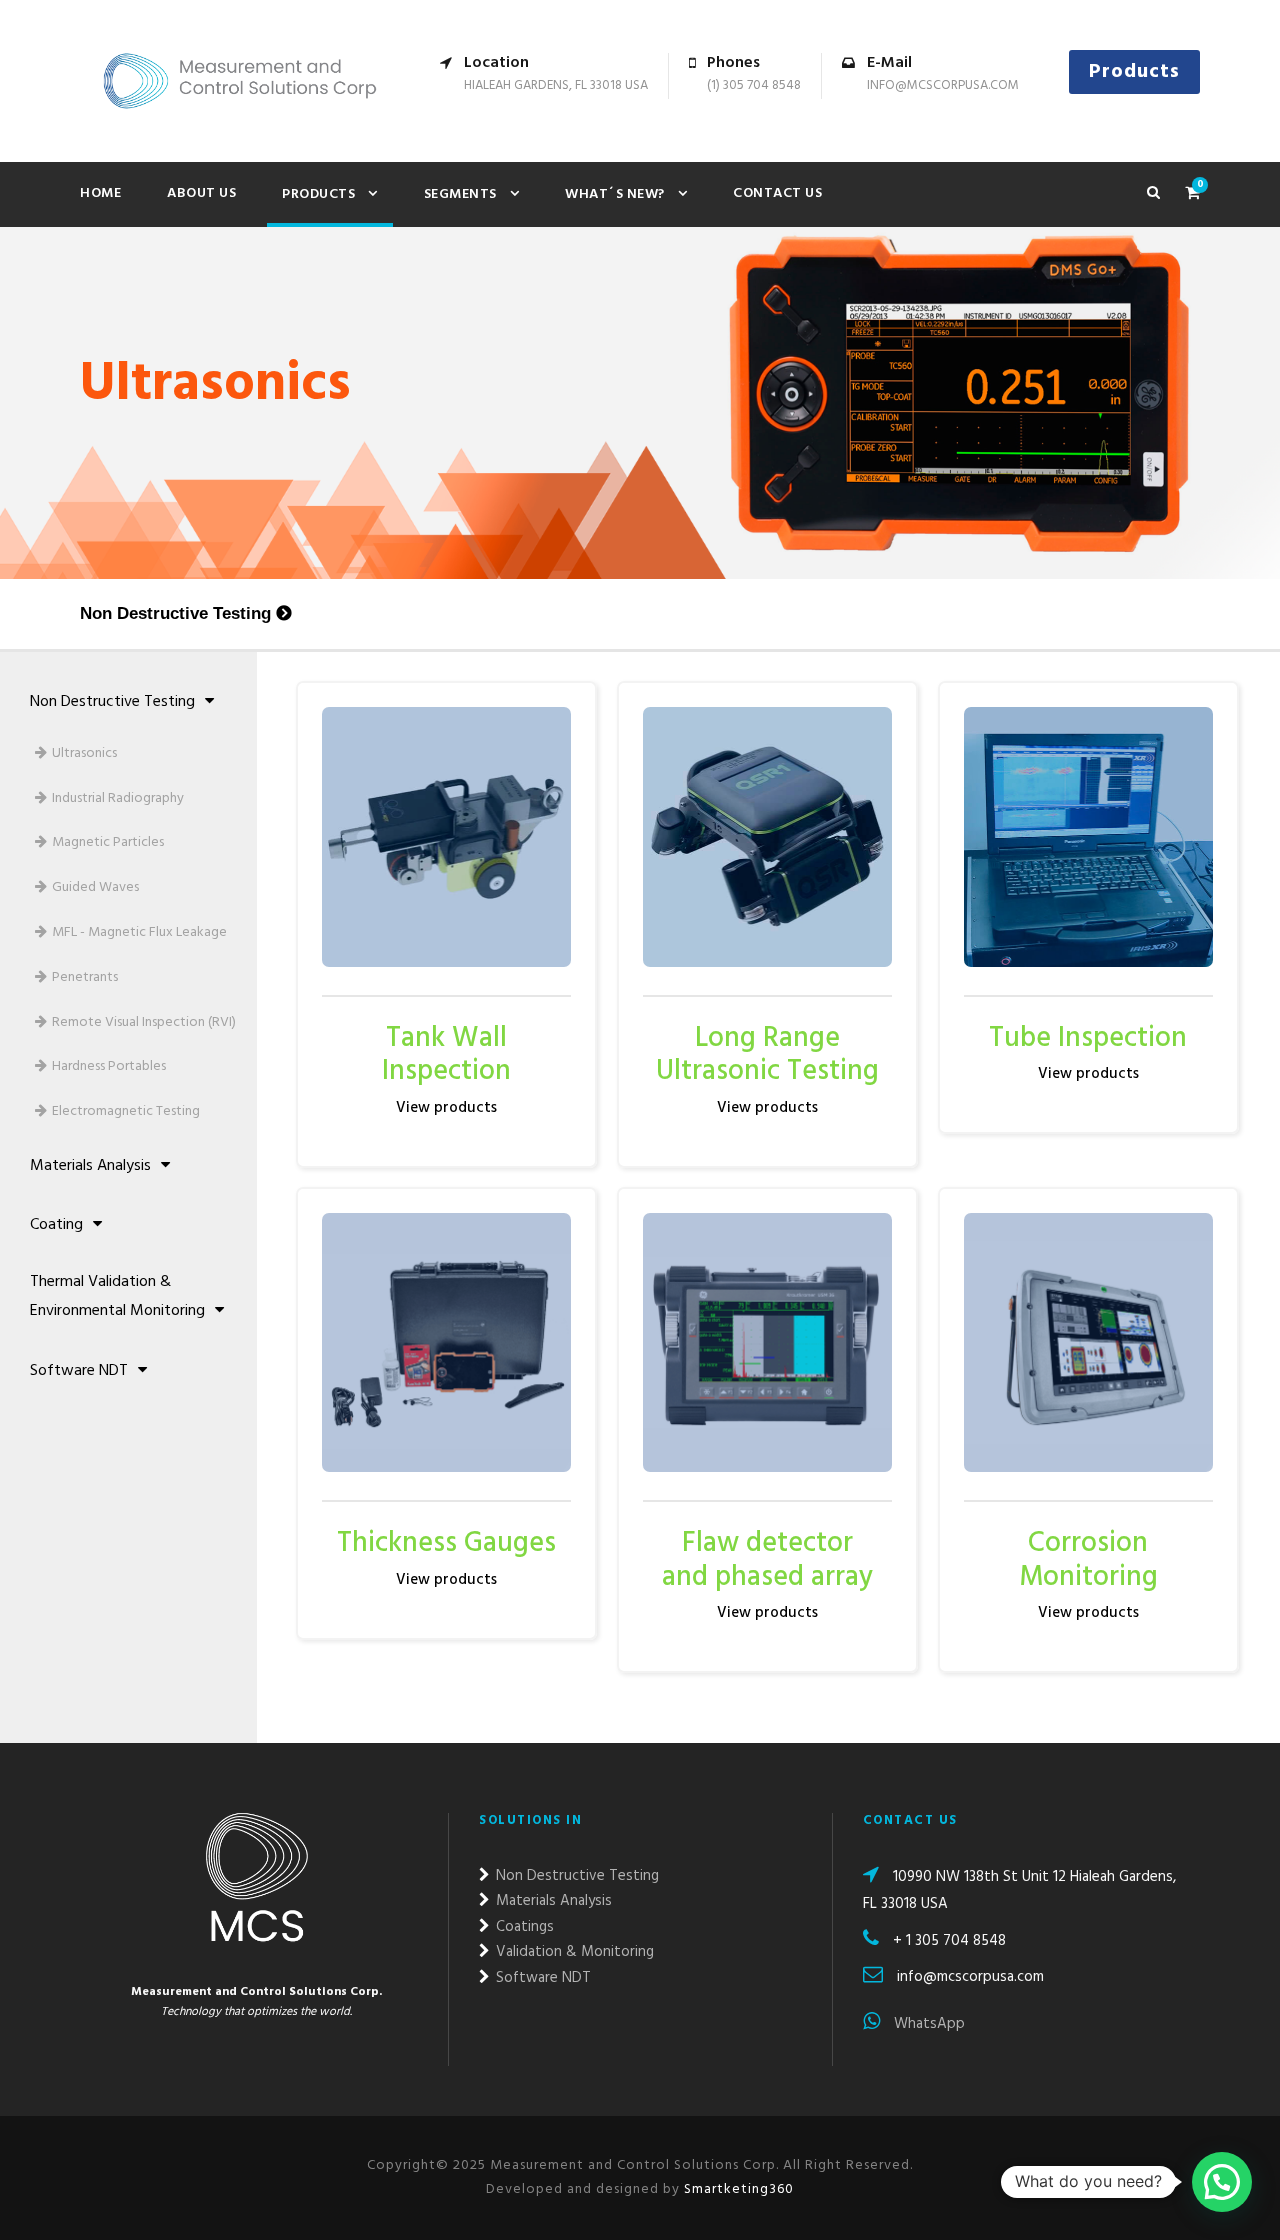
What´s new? (615, 194)
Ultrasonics (84, 753)
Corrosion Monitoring (1088, 1560)
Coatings (523, 1927)
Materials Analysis (90, 1166)
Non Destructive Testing (175, 613)
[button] (1222, 2182)
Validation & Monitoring (573, 1952)
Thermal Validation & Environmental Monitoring (117, 1296)
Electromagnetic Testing (126, 1111)
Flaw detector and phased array (767, 1560)
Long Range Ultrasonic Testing (767, 1055)
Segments (460, 194)
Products (1134, 72)
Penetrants (85, 977)
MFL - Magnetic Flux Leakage (139, 932)
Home (100, 193)
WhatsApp (927, 2024)
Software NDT (79, 1371)
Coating (56, 1225)
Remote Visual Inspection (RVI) (144, 1022)
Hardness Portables (109, 1066)
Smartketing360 (737, 2189)
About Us (201, 193)
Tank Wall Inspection (446, 1055)
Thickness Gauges (446, 1543)
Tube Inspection (1088, 1038)
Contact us (777, 193)
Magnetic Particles (108, 842)
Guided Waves (95, 887)
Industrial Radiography (118, 798)
